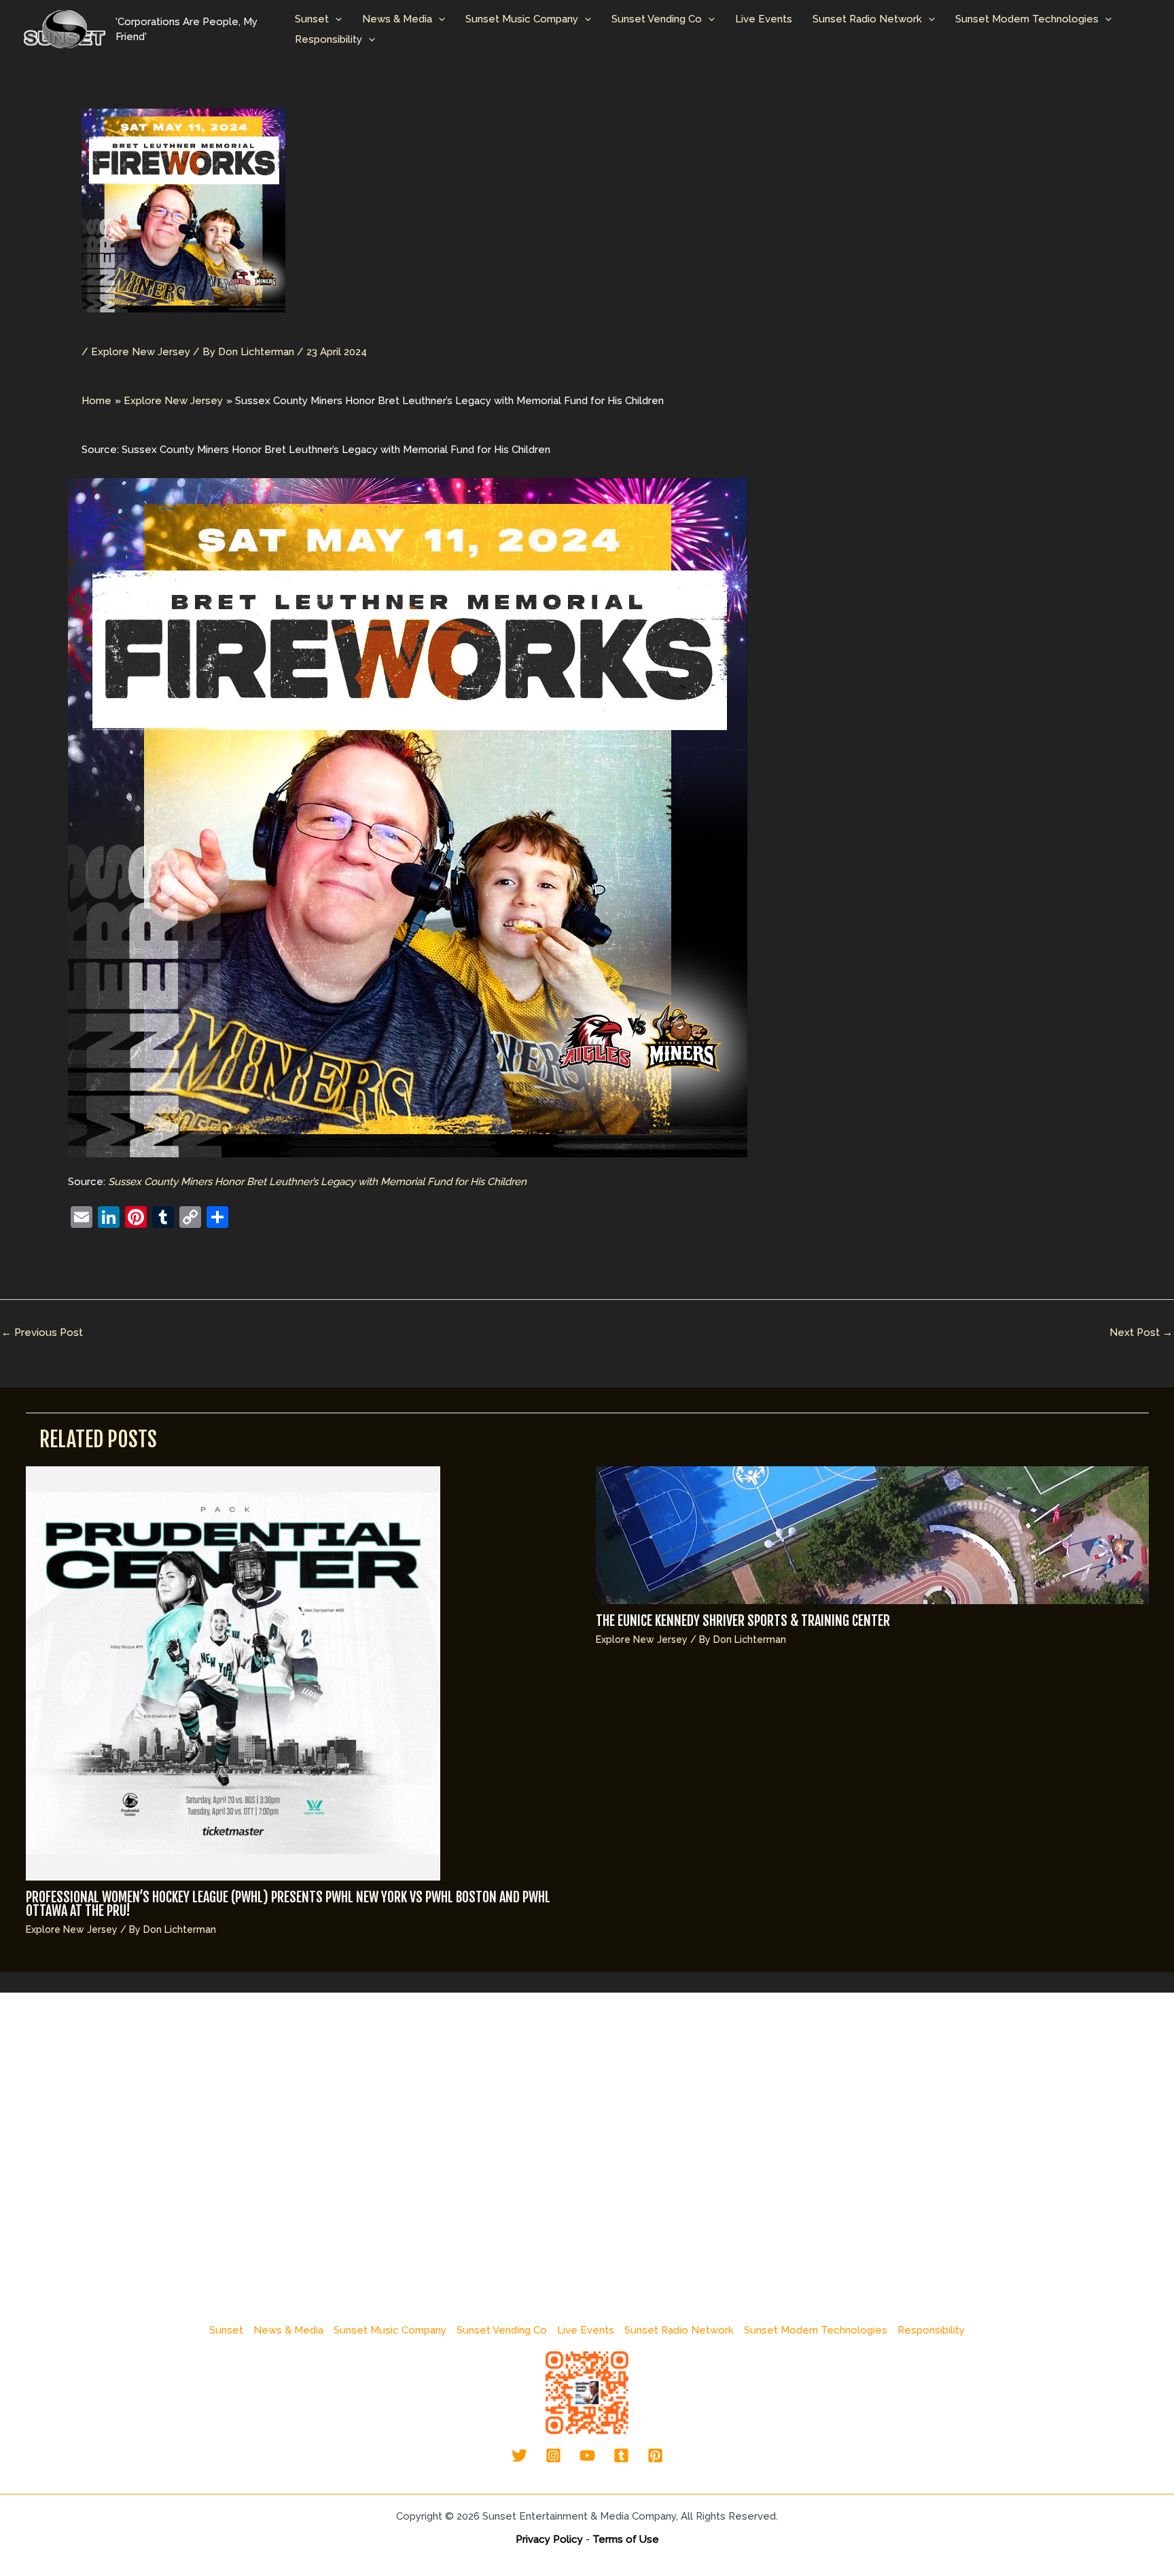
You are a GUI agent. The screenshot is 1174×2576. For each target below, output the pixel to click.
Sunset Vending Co (657, 19)
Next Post (1141, 1332)
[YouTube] (587, 2455)
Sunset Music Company (522, 19)
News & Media (397, 19)
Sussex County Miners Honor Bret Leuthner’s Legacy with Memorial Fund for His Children (317, 1182)
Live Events (764, 19)
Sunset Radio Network (867, 19)
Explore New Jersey (141, 352)
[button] (335, 19)
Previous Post (42, 1332)
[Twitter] (519, 2455)
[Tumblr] (621, 2455)
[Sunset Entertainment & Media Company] (65, 29)
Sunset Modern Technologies (1027, 19)
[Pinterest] (655, 2455)
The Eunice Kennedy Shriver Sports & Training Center (743, 1621)
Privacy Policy (549, 2539)
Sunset (312, 19)
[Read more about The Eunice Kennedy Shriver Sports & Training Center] (872, 1534)
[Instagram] (553, 2455)
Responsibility (328, 39)
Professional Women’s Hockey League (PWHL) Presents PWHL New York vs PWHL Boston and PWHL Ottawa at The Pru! (288, 1904)
